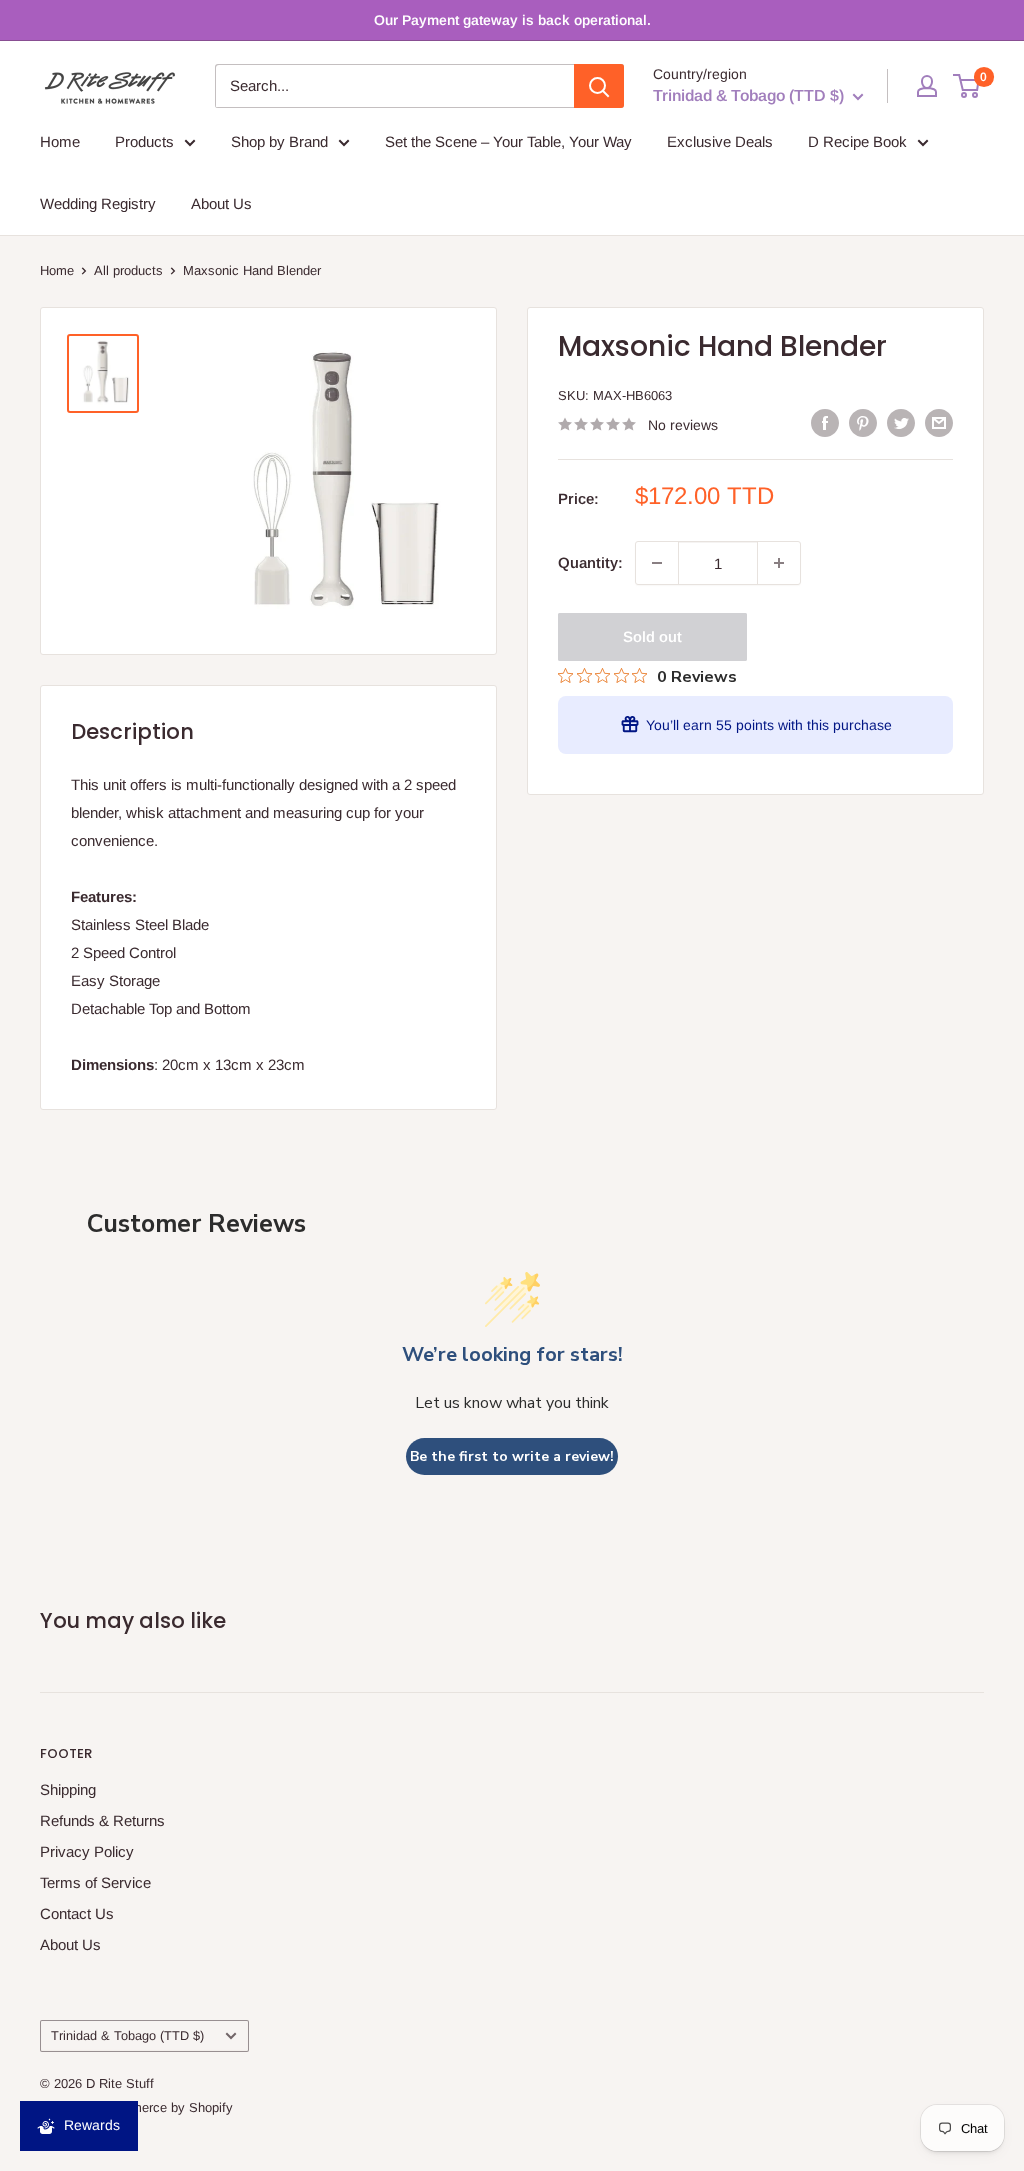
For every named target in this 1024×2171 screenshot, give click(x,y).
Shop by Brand (279, 141)
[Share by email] (939, 422)
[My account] (927, 86)
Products (144, 141)
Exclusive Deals (720, 141)
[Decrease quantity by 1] (657, 563)
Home (60, 141)
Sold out (652, 636)
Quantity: (590, 562)
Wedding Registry (98, 203)
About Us (221, 203)
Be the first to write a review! (512, 1456)
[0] (967, 86)
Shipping (68, 1789)
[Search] (599, 86)
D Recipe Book (857, 141)
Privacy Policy (87, 1851)
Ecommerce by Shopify (165, 2107)
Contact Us (77, 1913)
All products (128, 270)
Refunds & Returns (102, 1820)
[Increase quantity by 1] (779, 563)
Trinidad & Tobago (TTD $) (127, 2035)
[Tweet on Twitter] (901, 422)
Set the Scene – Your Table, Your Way (508, 141)
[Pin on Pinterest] (863, 422)
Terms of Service (95, 1882)
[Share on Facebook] (825, 422)
